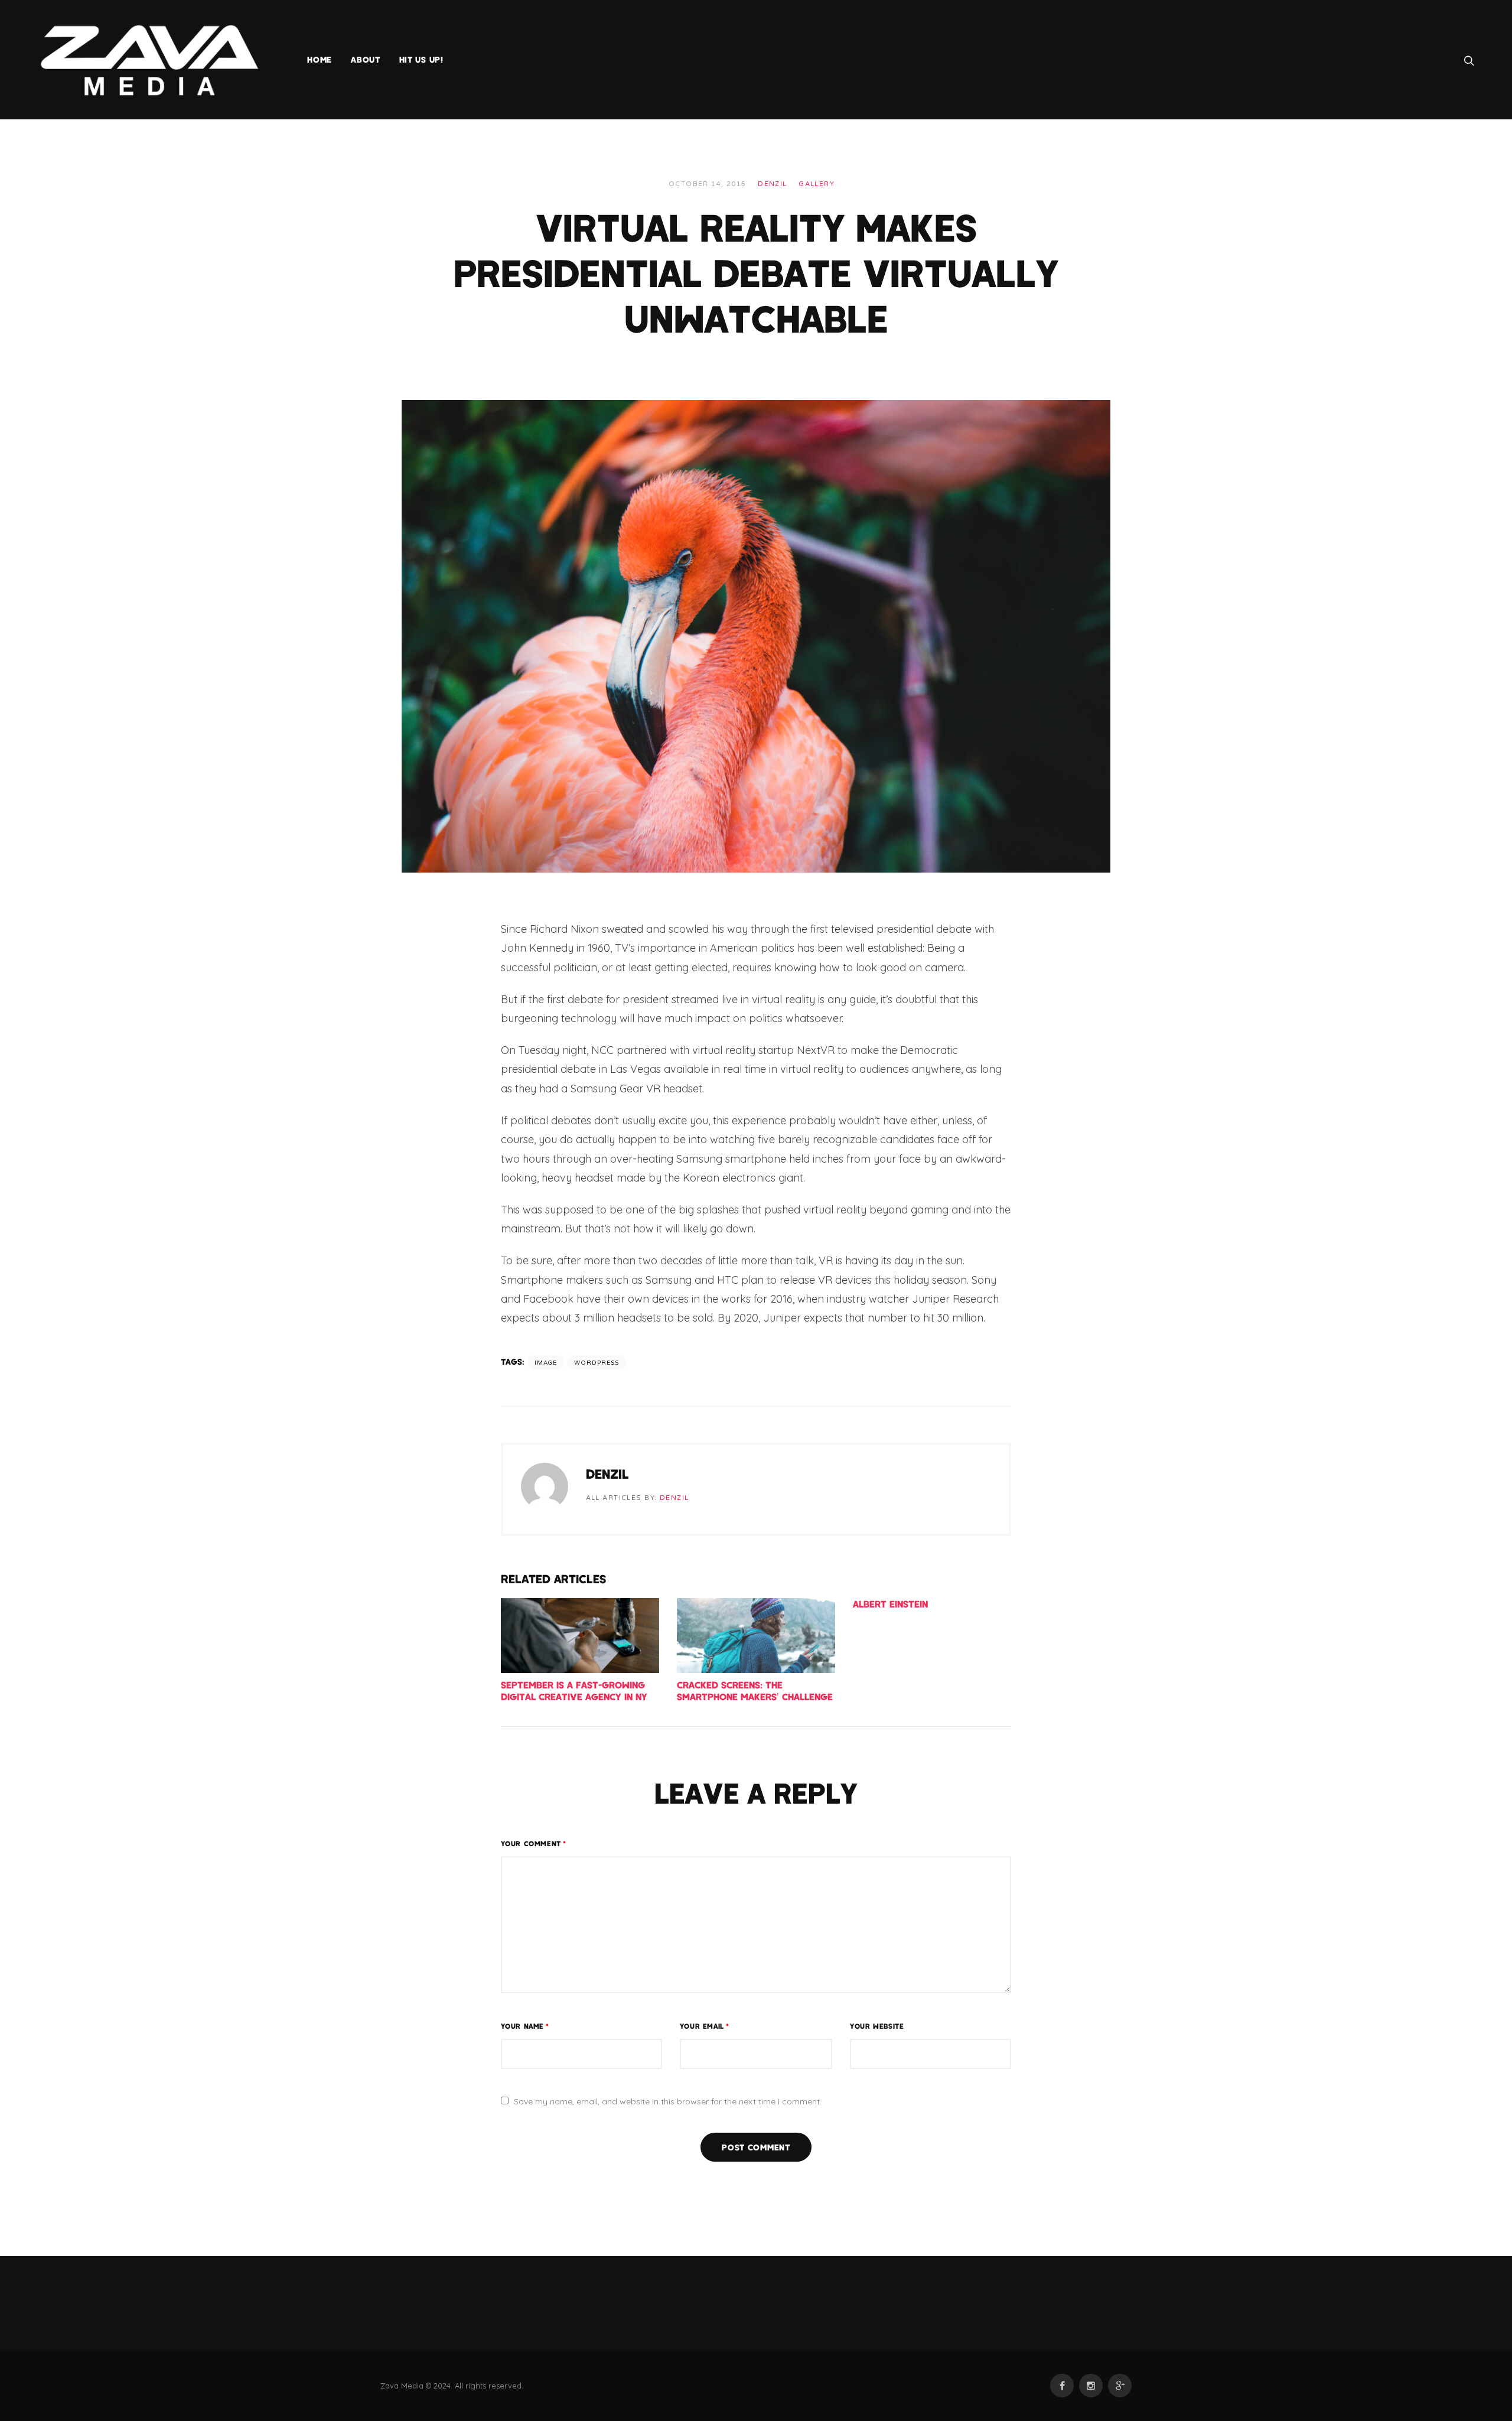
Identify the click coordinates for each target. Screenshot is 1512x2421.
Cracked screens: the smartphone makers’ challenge (755, 1691)
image (546, 1363)
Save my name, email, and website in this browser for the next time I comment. (668, 2101)
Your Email (705, 2026)
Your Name (525, 2026)
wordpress (597, 1363)
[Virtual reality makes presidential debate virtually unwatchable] (756, 635)
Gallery (817, 184)
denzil (773, 184)
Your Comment (534, 1843)
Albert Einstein (890, 1604)
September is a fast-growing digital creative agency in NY (574, 1691)
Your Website (877, 2026)
